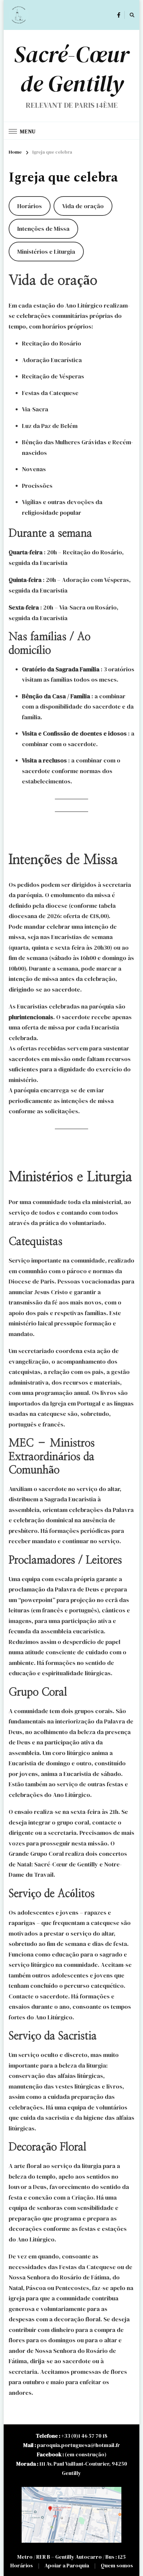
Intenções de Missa (43, 229)
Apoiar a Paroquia (67, 2565)
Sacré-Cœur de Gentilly (71, 69)
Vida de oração (83, 206)
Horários (30, 206)
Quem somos (117, 2565)
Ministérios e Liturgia (46, 252)
